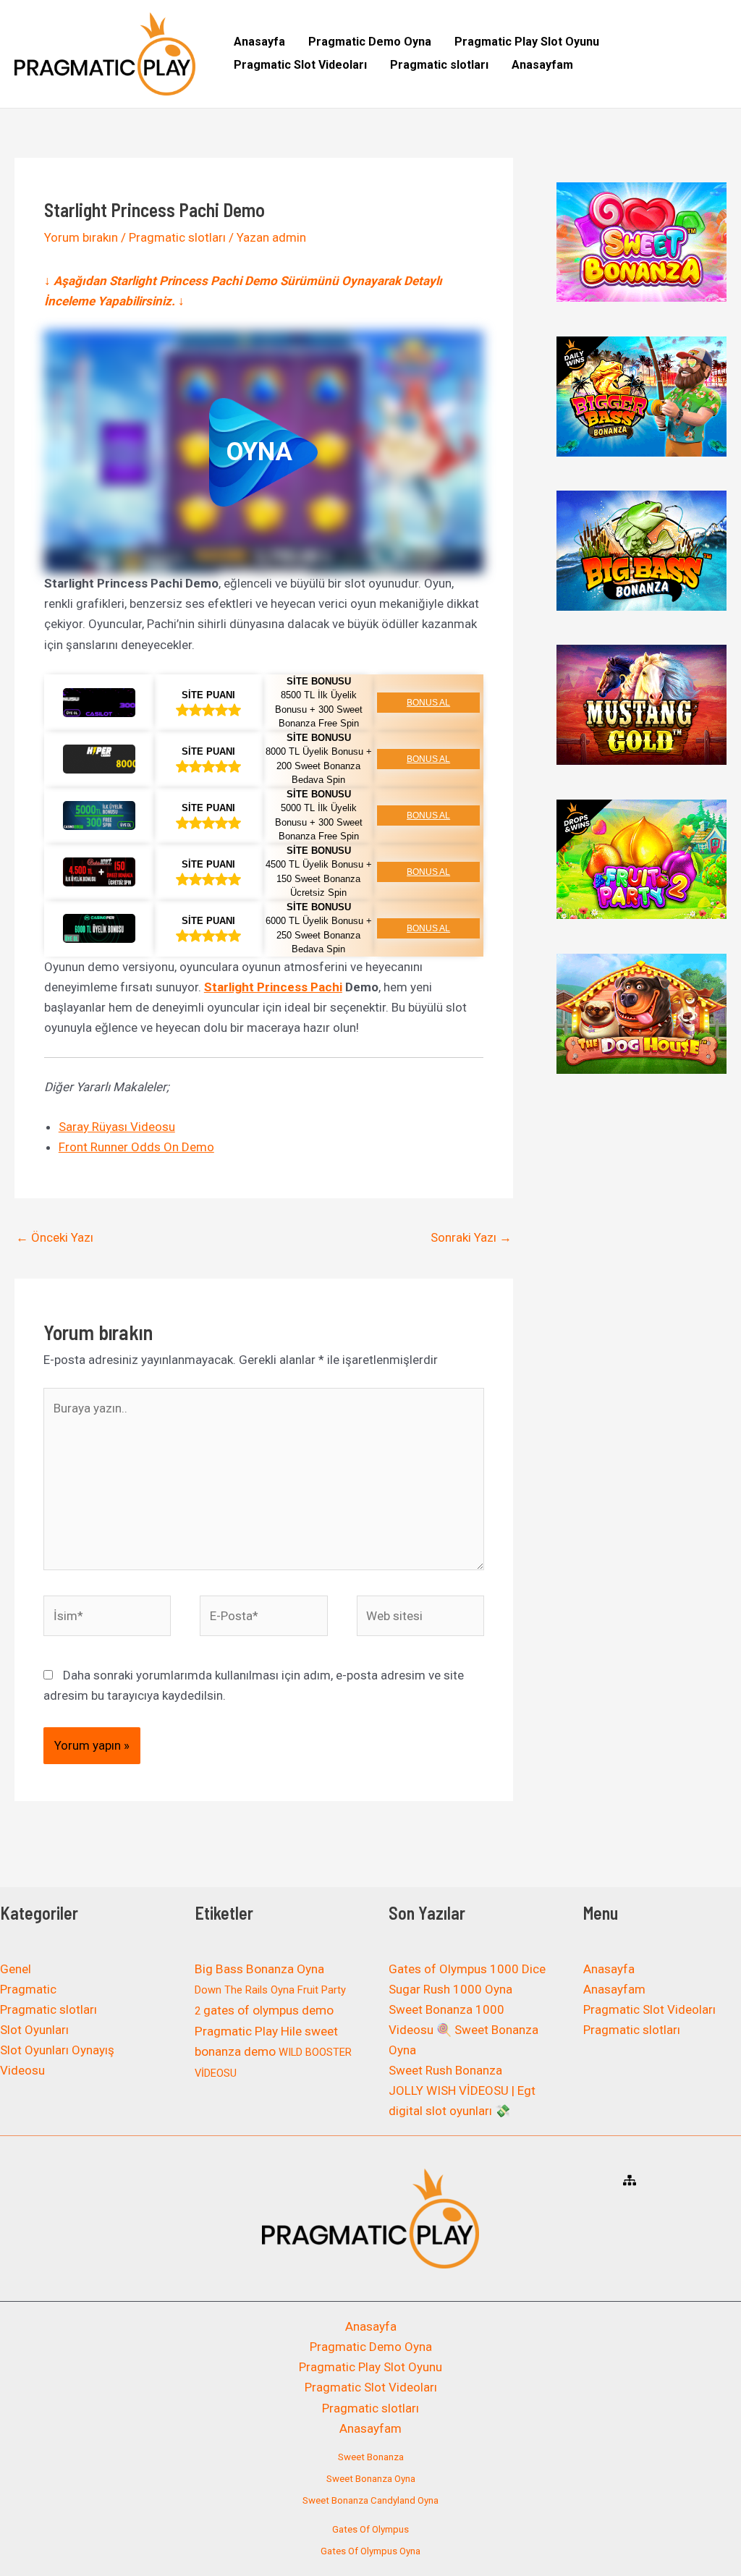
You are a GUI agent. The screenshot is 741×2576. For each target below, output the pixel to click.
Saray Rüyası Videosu (117, 1127)
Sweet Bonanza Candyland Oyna (370, 2500)
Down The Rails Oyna (245, 1990)
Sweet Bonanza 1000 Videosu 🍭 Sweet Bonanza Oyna (463, 2030)
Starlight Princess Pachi (273, 987)
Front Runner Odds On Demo (136, 1147)
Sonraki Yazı (471, 1237)
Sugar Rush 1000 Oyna (450, 1989)
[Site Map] (630, 2180)
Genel (16, 1969)
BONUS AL (428, 703)
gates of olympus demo (268, 2010)
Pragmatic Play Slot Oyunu (527, 42)
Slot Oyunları (34, 2030)
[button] (264, 452)
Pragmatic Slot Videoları (300, 65)
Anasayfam (542, 65)
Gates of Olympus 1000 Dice (467, 1969)
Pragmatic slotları (439, 65)
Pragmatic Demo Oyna (370, 42)
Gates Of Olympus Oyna (370, 2551)
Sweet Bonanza (371, 2457)
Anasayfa (259, 42)
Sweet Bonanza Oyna (371, 2479)
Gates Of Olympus (370, 2529)
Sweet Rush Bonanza (445, 2070)
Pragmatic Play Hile (248, 2031)
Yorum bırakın (81, 237)
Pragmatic (28, 1989)
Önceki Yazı (55, 1237)
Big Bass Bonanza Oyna (259, 1969)
